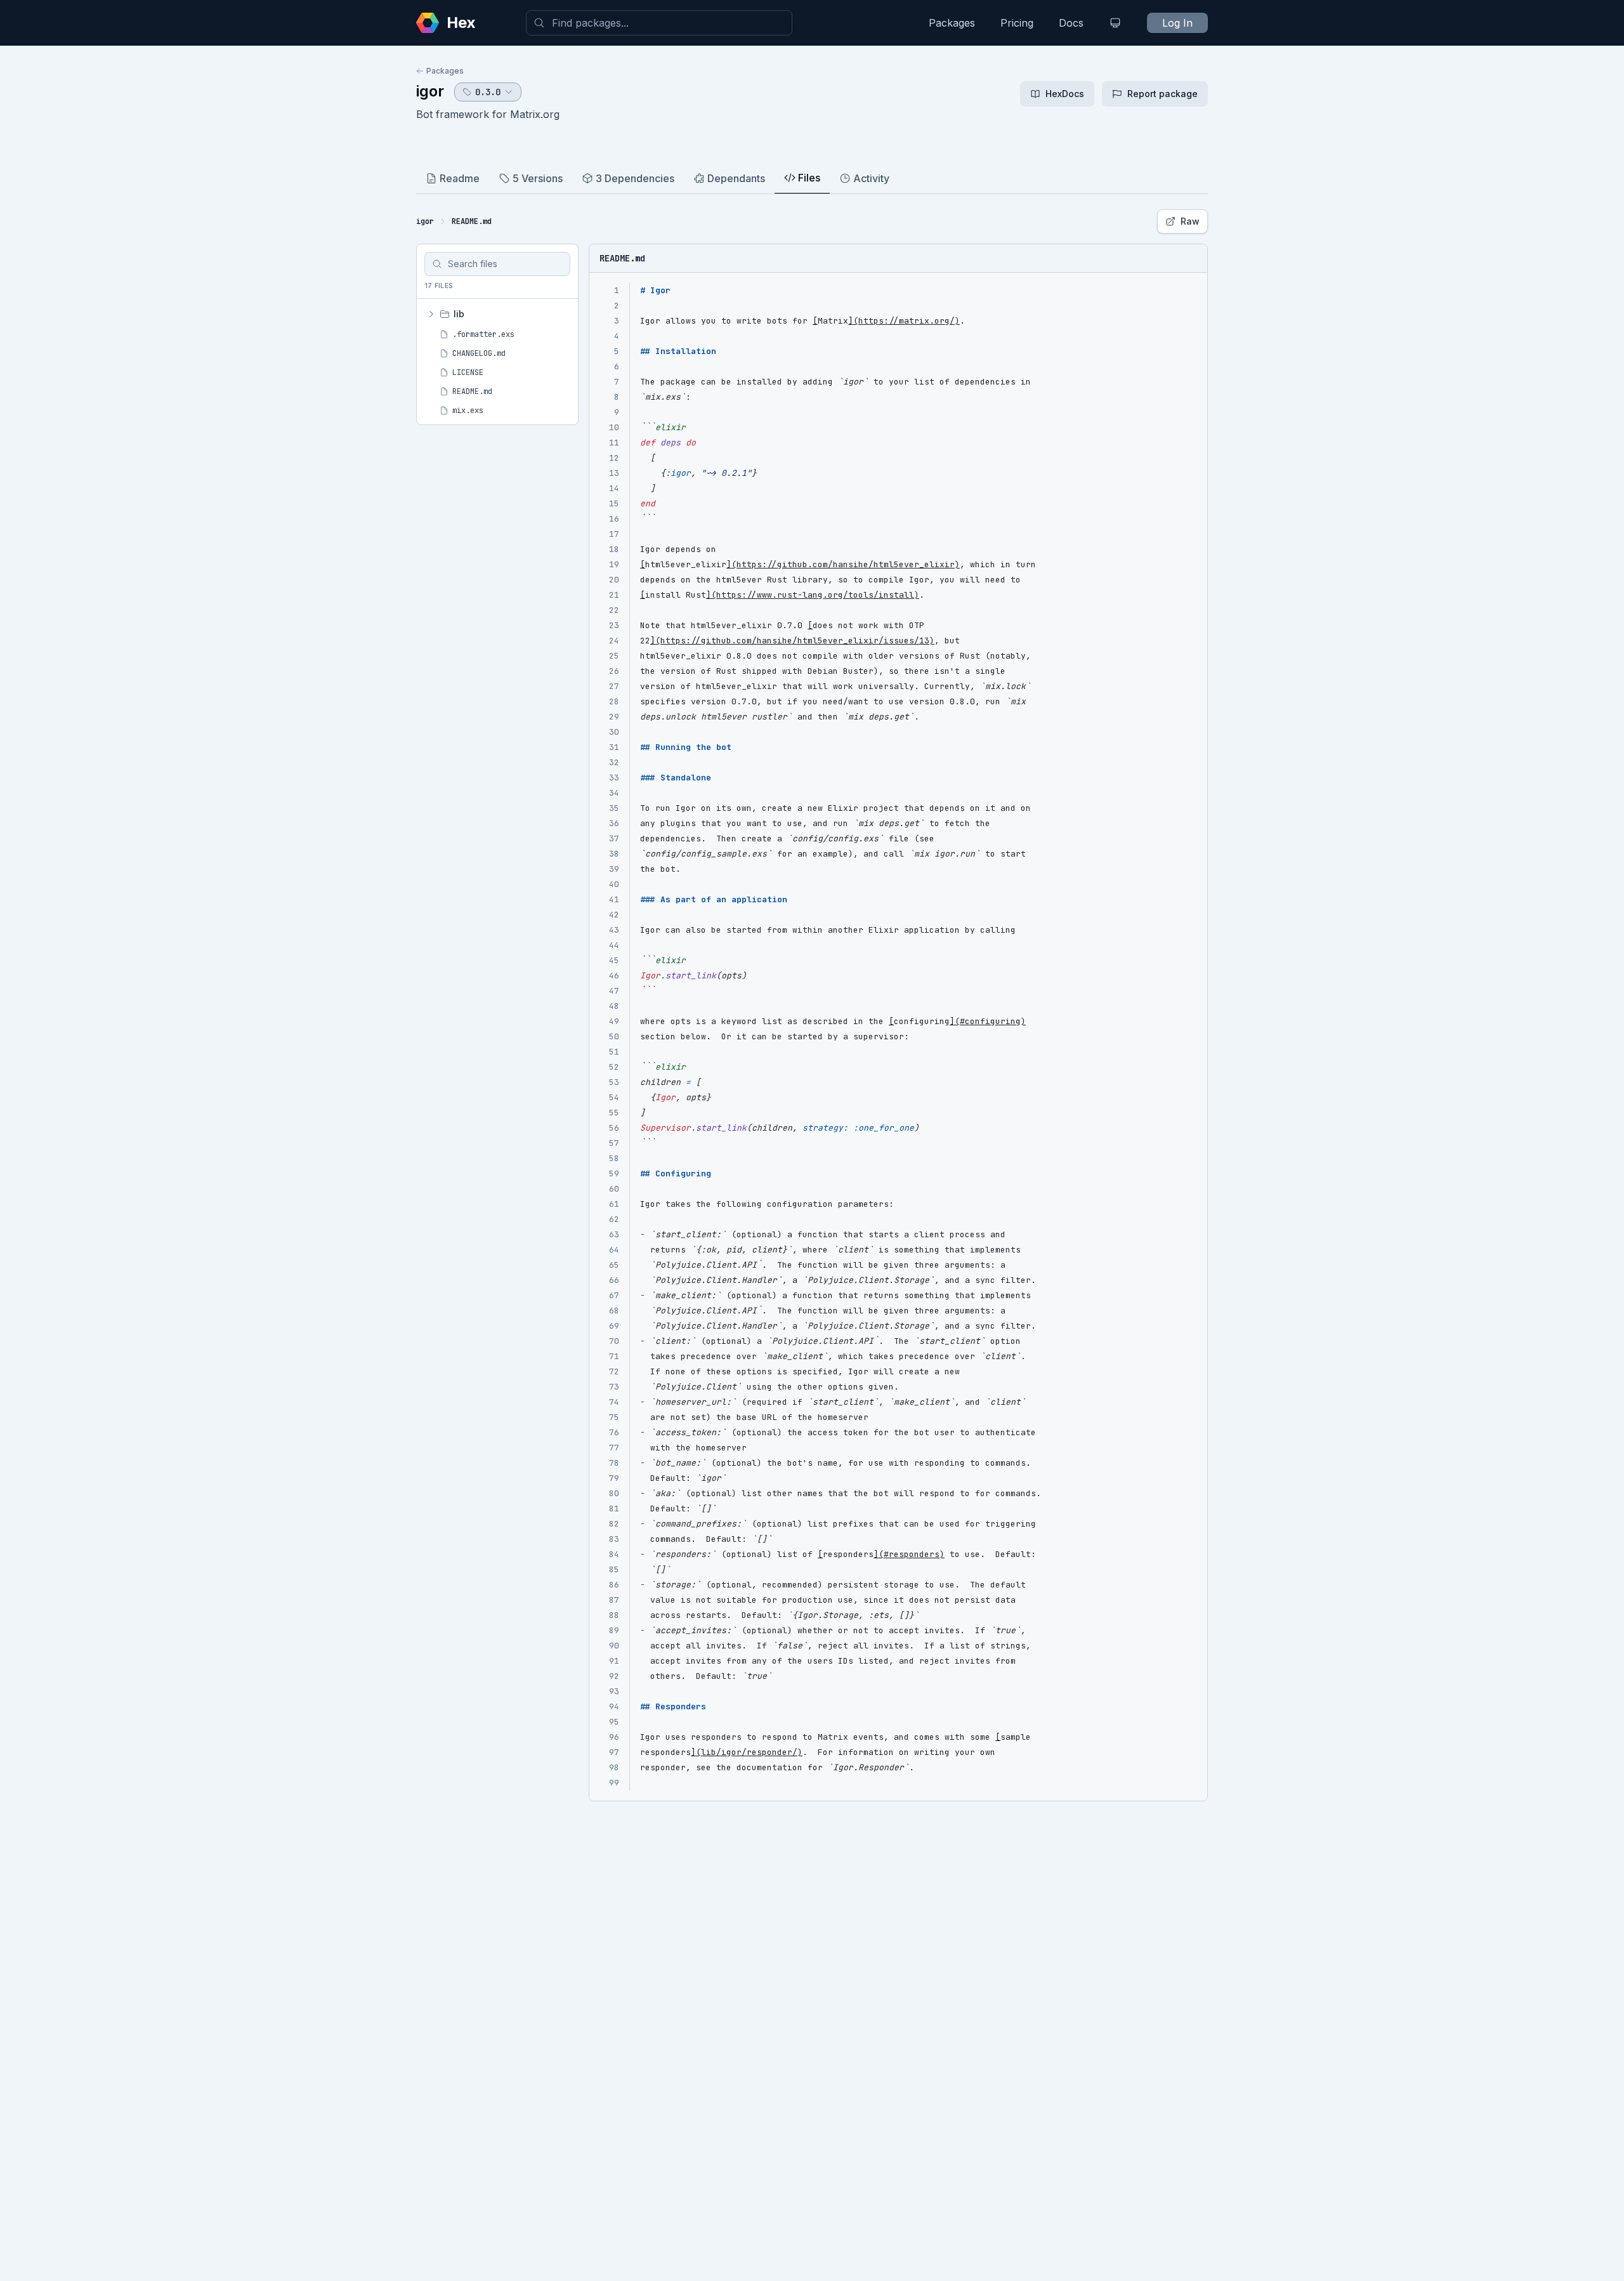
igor (430, 91)
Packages (952, 23)
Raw (1190, 221)
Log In (1177, 23)
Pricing (1017, 23)
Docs (1071, 23)
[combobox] (659, 23)
